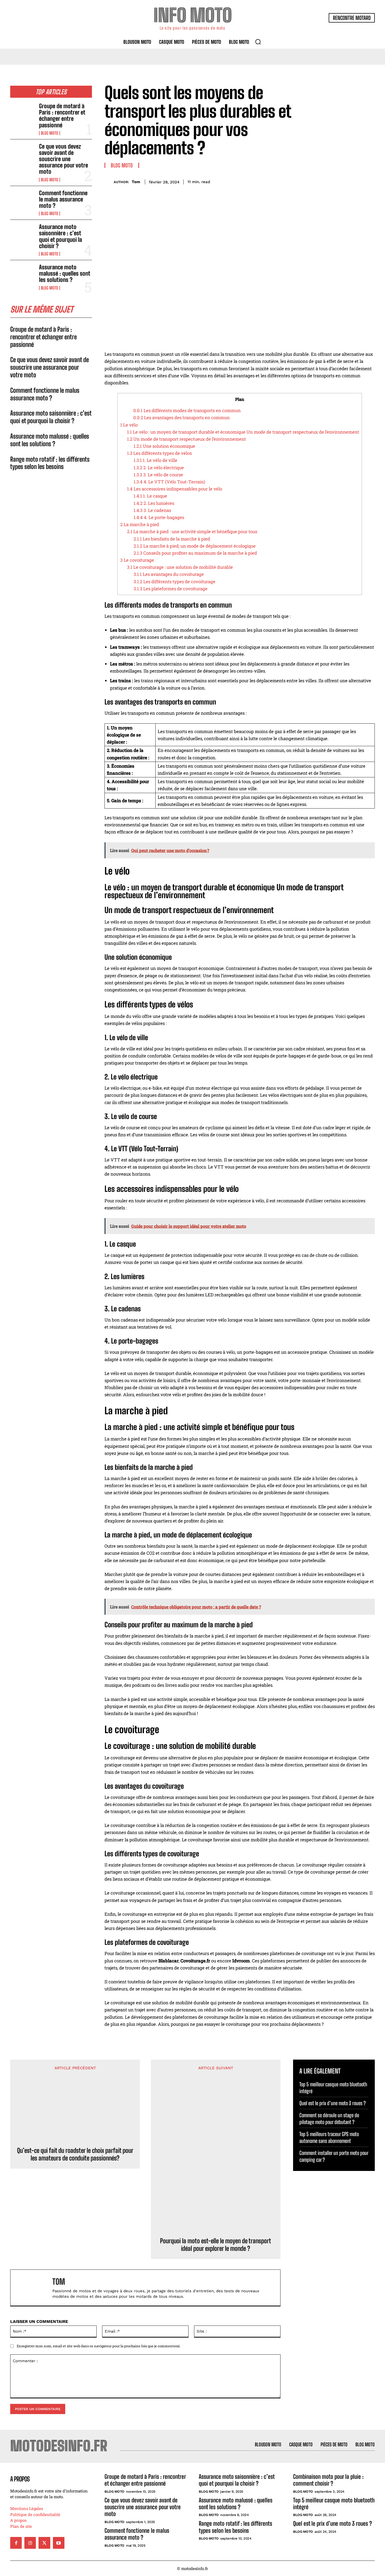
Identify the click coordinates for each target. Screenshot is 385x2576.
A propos (18, 2520)
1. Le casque (150, 496)
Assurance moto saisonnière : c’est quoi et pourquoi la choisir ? (60, 236)
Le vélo (129, 425)
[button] (258, 42)
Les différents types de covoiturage (174, 582)
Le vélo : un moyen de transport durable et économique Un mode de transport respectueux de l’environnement (243, 432)
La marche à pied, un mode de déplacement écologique (195, 546)
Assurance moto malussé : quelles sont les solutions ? (65, 273)
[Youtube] (59, 2543)
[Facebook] (321, 181)
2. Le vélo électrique (159, 468)
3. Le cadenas (152, 510)
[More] (369, 181)
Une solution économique (164, 446)
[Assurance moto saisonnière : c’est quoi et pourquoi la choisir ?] (23, 235)
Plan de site (21, 2526)
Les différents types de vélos (159, 453)
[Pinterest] (345, 181)
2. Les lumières (154, 503)
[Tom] (109, 182)
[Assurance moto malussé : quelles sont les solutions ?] (23, 275)
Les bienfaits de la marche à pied (172, 539)
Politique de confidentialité (35, 2514)
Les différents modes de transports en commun (187, 410)
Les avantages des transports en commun (181, 417)
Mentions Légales (27, 2508)
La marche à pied (140, 524)
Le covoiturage (137, 560)
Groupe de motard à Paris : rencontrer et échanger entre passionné (62, 116)
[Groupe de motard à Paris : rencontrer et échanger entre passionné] (23, 114)
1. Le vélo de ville (155, 460)
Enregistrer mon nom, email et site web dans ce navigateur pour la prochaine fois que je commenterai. (99, 2346)
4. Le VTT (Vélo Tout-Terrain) (169, 482)
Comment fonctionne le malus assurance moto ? (63, 199)
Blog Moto (49, 133)
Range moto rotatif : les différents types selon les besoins (50, 463)
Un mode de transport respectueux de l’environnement (186, 439)
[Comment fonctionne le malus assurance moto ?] (23, 201)
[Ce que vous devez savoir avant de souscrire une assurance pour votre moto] (23, 154)
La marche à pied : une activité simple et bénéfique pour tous (192, 531)
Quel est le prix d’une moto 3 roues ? (332, 2103)
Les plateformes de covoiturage (170, 589)
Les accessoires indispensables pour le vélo (175, 489)
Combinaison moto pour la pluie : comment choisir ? (328, 2480)
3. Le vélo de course (158, 475)
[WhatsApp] (357, 181)
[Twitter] (333, 181)
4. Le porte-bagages (159, 517)
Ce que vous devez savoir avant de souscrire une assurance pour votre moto (64, 159)
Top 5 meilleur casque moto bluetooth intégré (334, 2504)
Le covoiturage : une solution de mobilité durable (180, 567)
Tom (136, 182)
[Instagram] (30, 2543)
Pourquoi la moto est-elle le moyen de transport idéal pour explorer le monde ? (216, 2245)
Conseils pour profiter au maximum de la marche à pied (195, 553)
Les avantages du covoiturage (169, 574)
